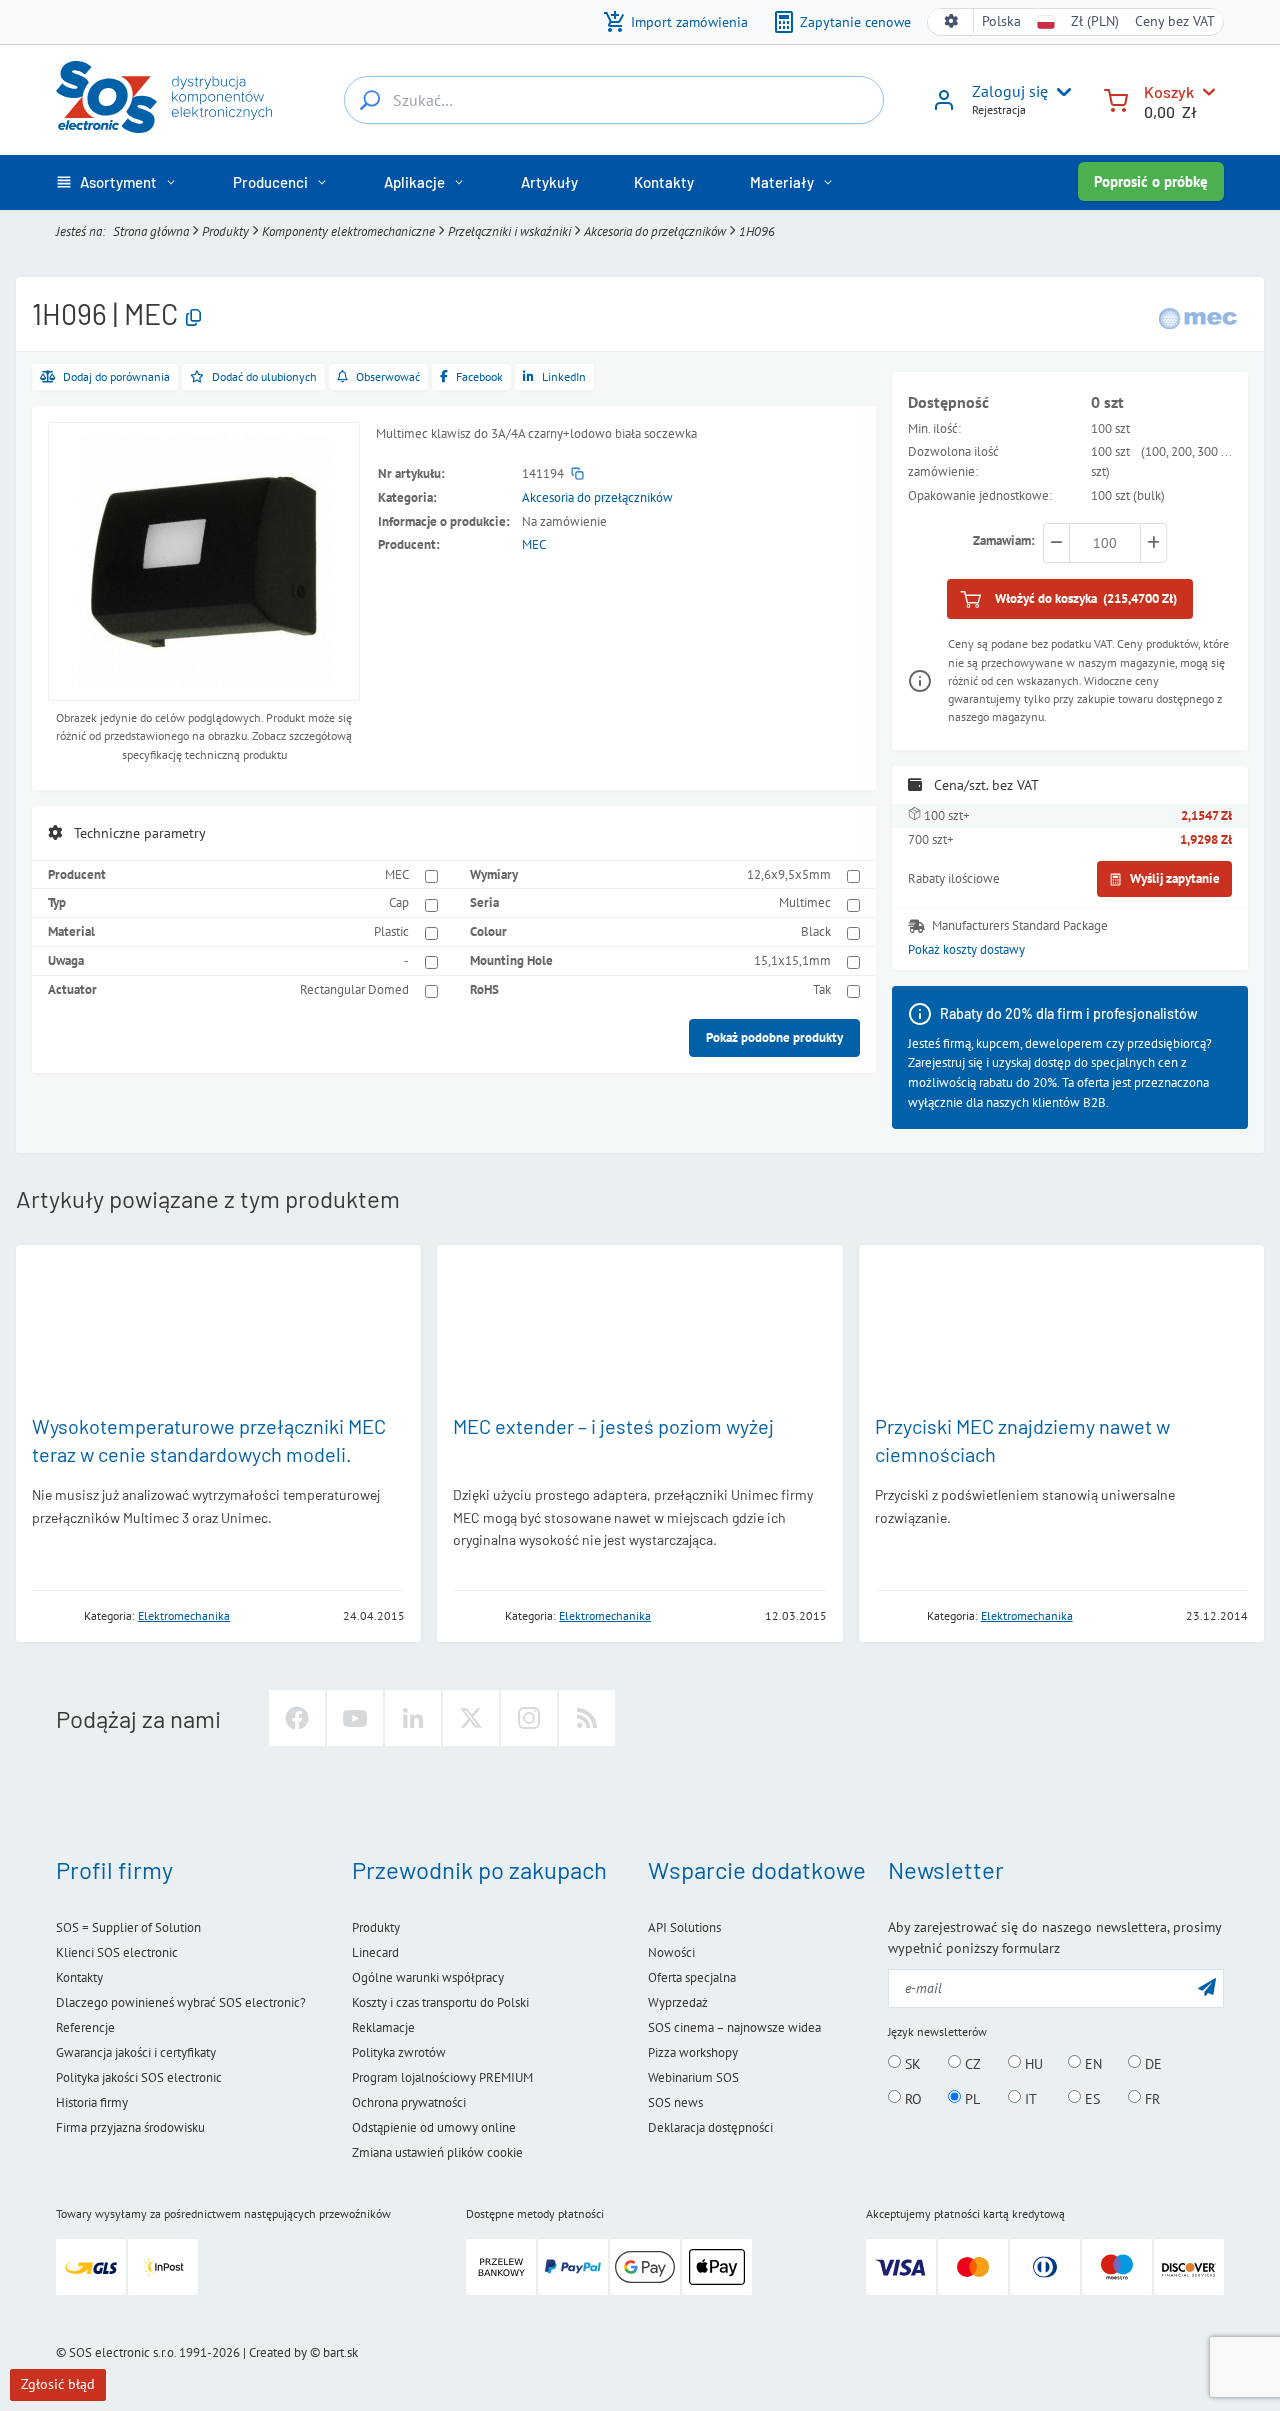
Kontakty (79, 1977)
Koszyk (1169, 91)
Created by (278, 2352)
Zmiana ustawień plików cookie (437, 2152)
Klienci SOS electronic (117, 1952)
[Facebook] (297, 1718)
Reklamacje (383, 2027)
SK (911, 2063)
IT (1029, 2098)
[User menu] (1060, 92)
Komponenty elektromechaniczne (348, 231)
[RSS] (587, 1718)
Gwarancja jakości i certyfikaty (136, 2052)
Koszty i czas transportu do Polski (440, 2002)
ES (1090, 2098)
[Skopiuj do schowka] (193, 318)
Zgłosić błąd (58, 2384)
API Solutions (684, 1927)
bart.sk (340, 2352)
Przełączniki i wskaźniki (509, 231)
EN (1091, 2063)
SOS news (675, 2102)
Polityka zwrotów (399, 2052)
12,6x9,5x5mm (789, 874)
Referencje (85, 2027)
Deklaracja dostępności (710, 2127)
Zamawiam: (1004, 540)
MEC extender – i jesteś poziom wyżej (613, 1426)
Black (816, 931)
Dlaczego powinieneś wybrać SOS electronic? (181, 2002)
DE (1151, 2063)
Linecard (375, 1952)
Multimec (805, 902)
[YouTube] (355, 1718)
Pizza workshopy (693, 2052)
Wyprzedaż (678, 2002)
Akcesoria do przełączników (655, 231)
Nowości (671, 1952)
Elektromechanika (184, 1615)
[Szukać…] (370, 100)
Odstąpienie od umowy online (434, 2127)
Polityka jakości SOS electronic (139, 2077)
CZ (971, 2063)
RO (911, 2098)
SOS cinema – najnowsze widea (734, 2027)
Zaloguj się (1010, 91)
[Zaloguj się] (944, 107)
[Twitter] (471, 1718)
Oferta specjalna (692, 1977)
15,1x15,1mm (792, 960)
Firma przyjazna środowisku (130, 2127)
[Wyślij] (1207, 1986)
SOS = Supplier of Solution (128, 1927)
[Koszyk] (1116, 98)
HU (1032, 2063)
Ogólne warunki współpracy (428, 1977)
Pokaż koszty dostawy (966, 949)
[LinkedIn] (413, 1718)
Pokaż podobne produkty (774, 1037)
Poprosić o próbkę (1151, 181)
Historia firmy (92, 2102)
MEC (534, 544)
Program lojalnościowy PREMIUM (442, 2077)
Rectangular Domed (354, 989)
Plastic (391, 931)
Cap (399, 902)
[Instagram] (529, 1718)
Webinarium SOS (693, 2077)
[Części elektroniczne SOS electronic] (164, 97)
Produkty (225, 231)
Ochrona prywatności (409, 2102)
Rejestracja (999, 109)
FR (1150, 2098)
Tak (822, 989)
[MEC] (1198, 317)
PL (970, 2098)
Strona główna (151, 231)
